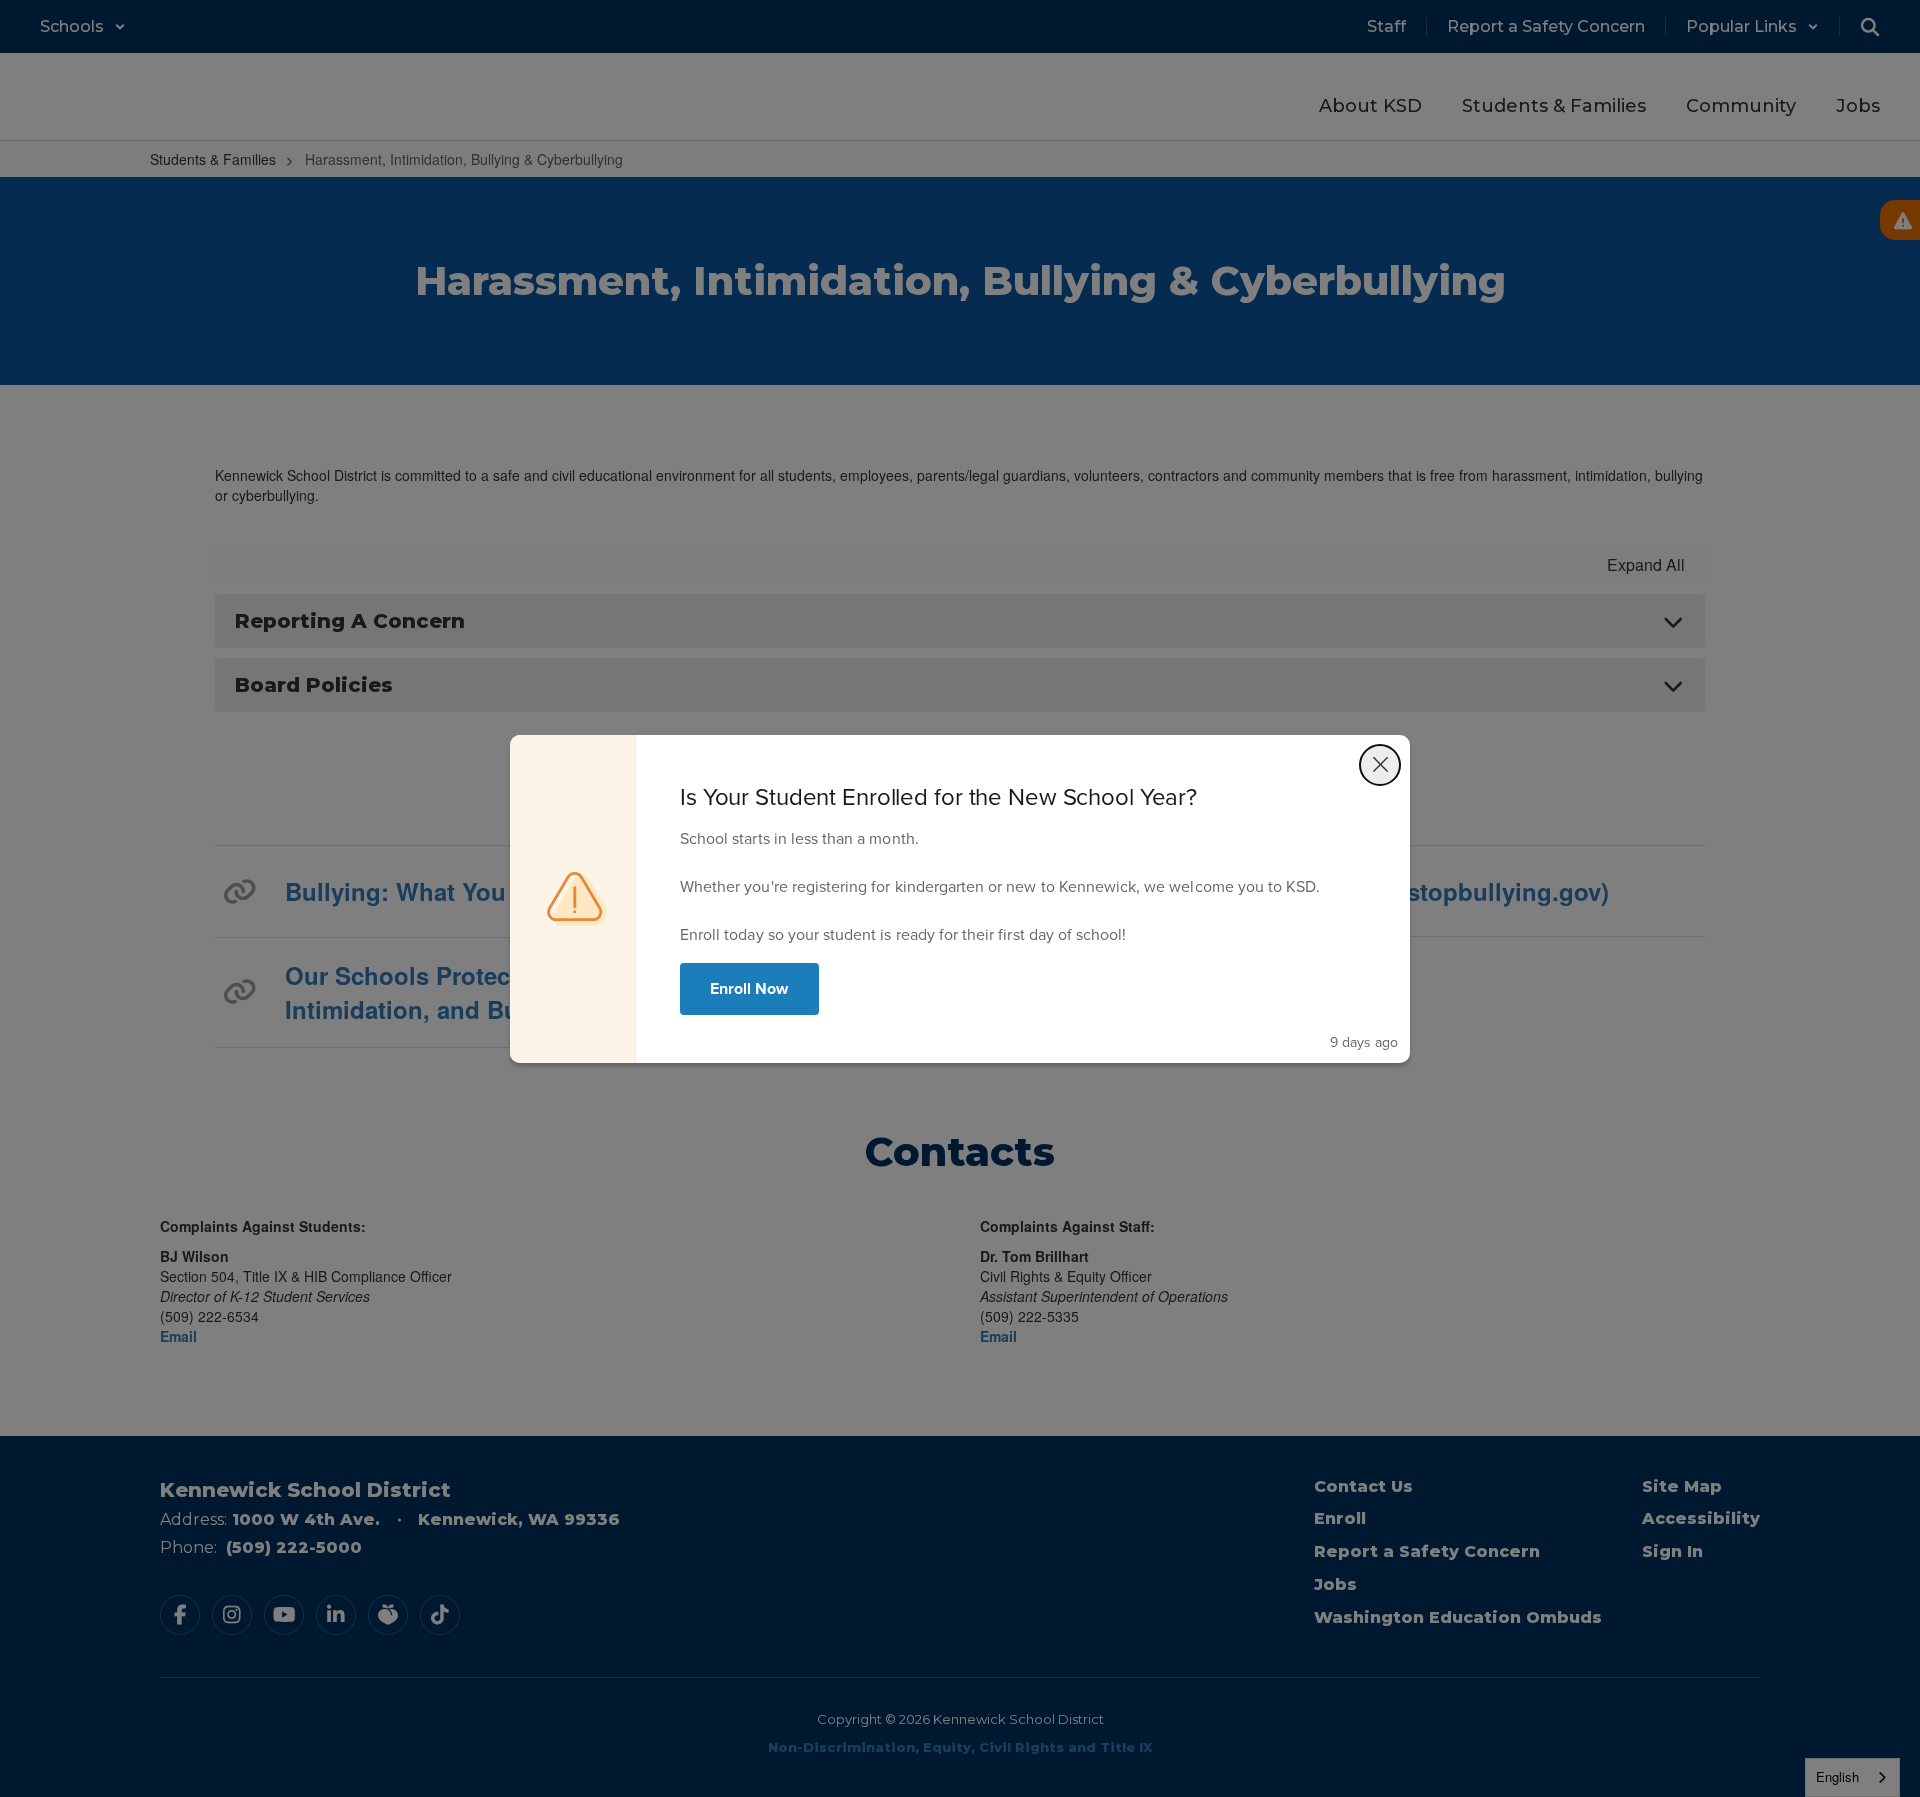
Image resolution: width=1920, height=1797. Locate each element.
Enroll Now (749, 988)
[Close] (1380, 765)
